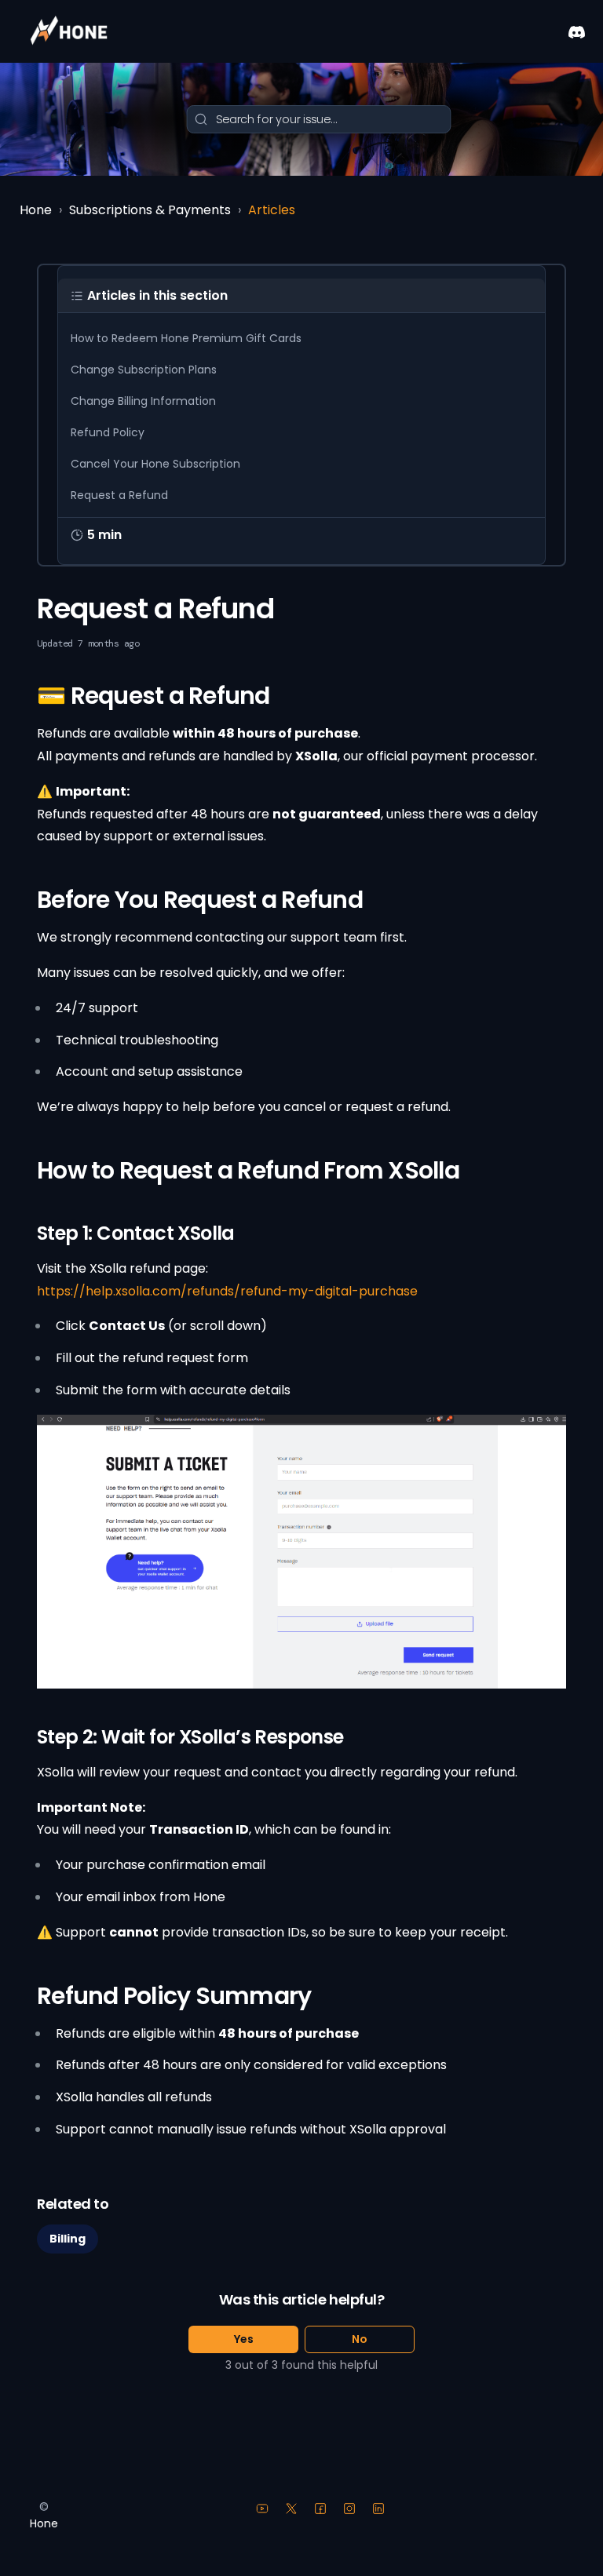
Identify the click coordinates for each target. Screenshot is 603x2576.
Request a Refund (119, 495)
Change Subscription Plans (144, 370)
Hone (36, 210)
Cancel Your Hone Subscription (155, 464)
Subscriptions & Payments (150, 210)
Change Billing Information (143, 401)
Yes (244, 2339)
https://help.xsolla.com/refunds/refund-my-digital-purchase (227, 1291)
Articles (272, 210)
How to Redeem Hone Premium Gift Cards (186, 338)
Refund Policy (108, 432)
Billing (68, 2239)
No (360, 2339)
